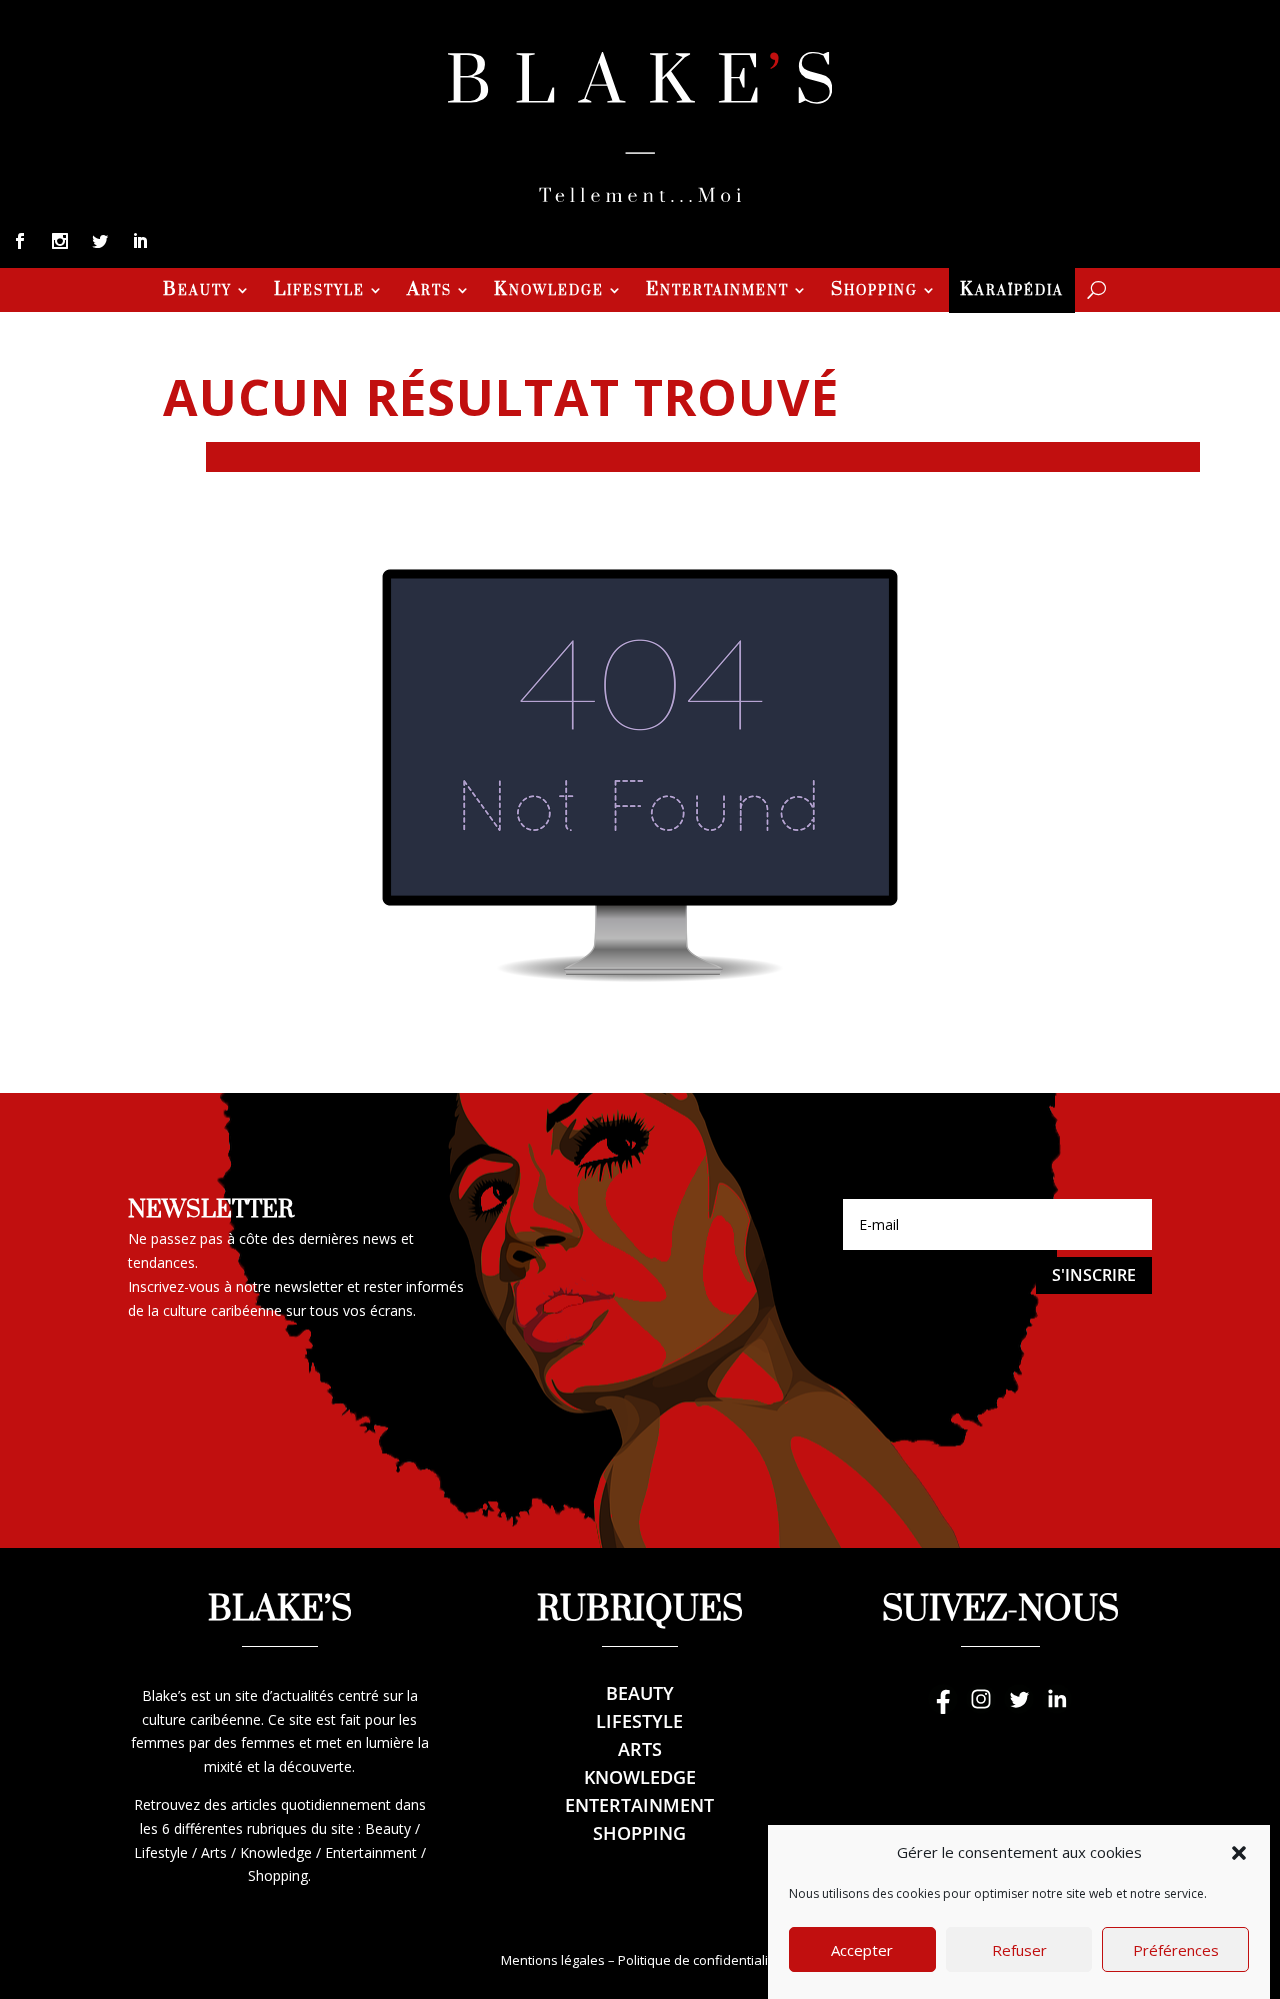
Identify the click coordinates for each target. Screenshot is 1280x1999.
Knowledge (549, 292)
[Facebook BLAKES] (943, 1708)
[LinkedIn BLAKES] (1057, 1708)
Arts (429, 292)
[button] (1239, 1853)
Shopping (874, 292)
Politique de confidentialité (699, 1960)
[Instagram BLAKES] (981, 1708)
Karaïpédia (1012, 292)
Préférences (1176, 1951)
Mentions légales (553, 1960)
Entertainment (717, 292)
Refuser (1019, 1951)
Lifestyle (319, 292)
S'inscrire (1094, 1275)
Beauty (197, 292)
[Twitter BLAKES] (1019, 1708)
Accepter (862, 1951)
